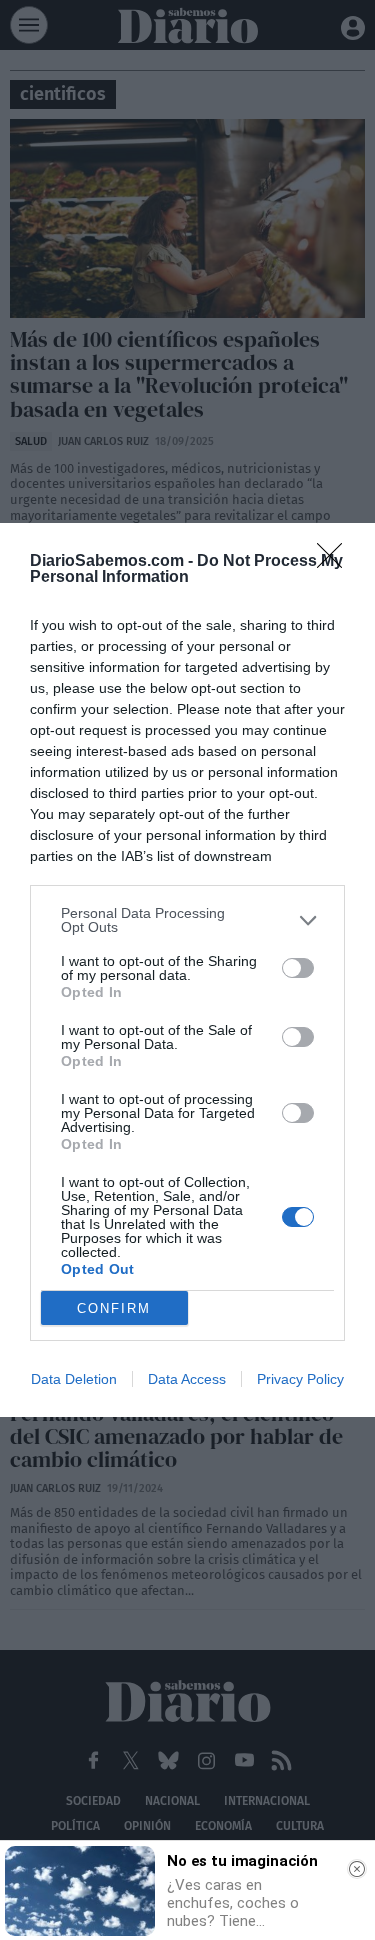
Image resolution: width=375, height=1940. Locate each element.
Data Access (187, 1379)
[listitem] (187, 920)
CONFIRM (114, 1308)
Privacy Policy (300, 1379)
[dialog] (187, 970)
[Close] (336, 562)
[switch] (298, 968)
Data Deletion (74, 1379)
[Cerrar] (357, 1869)
